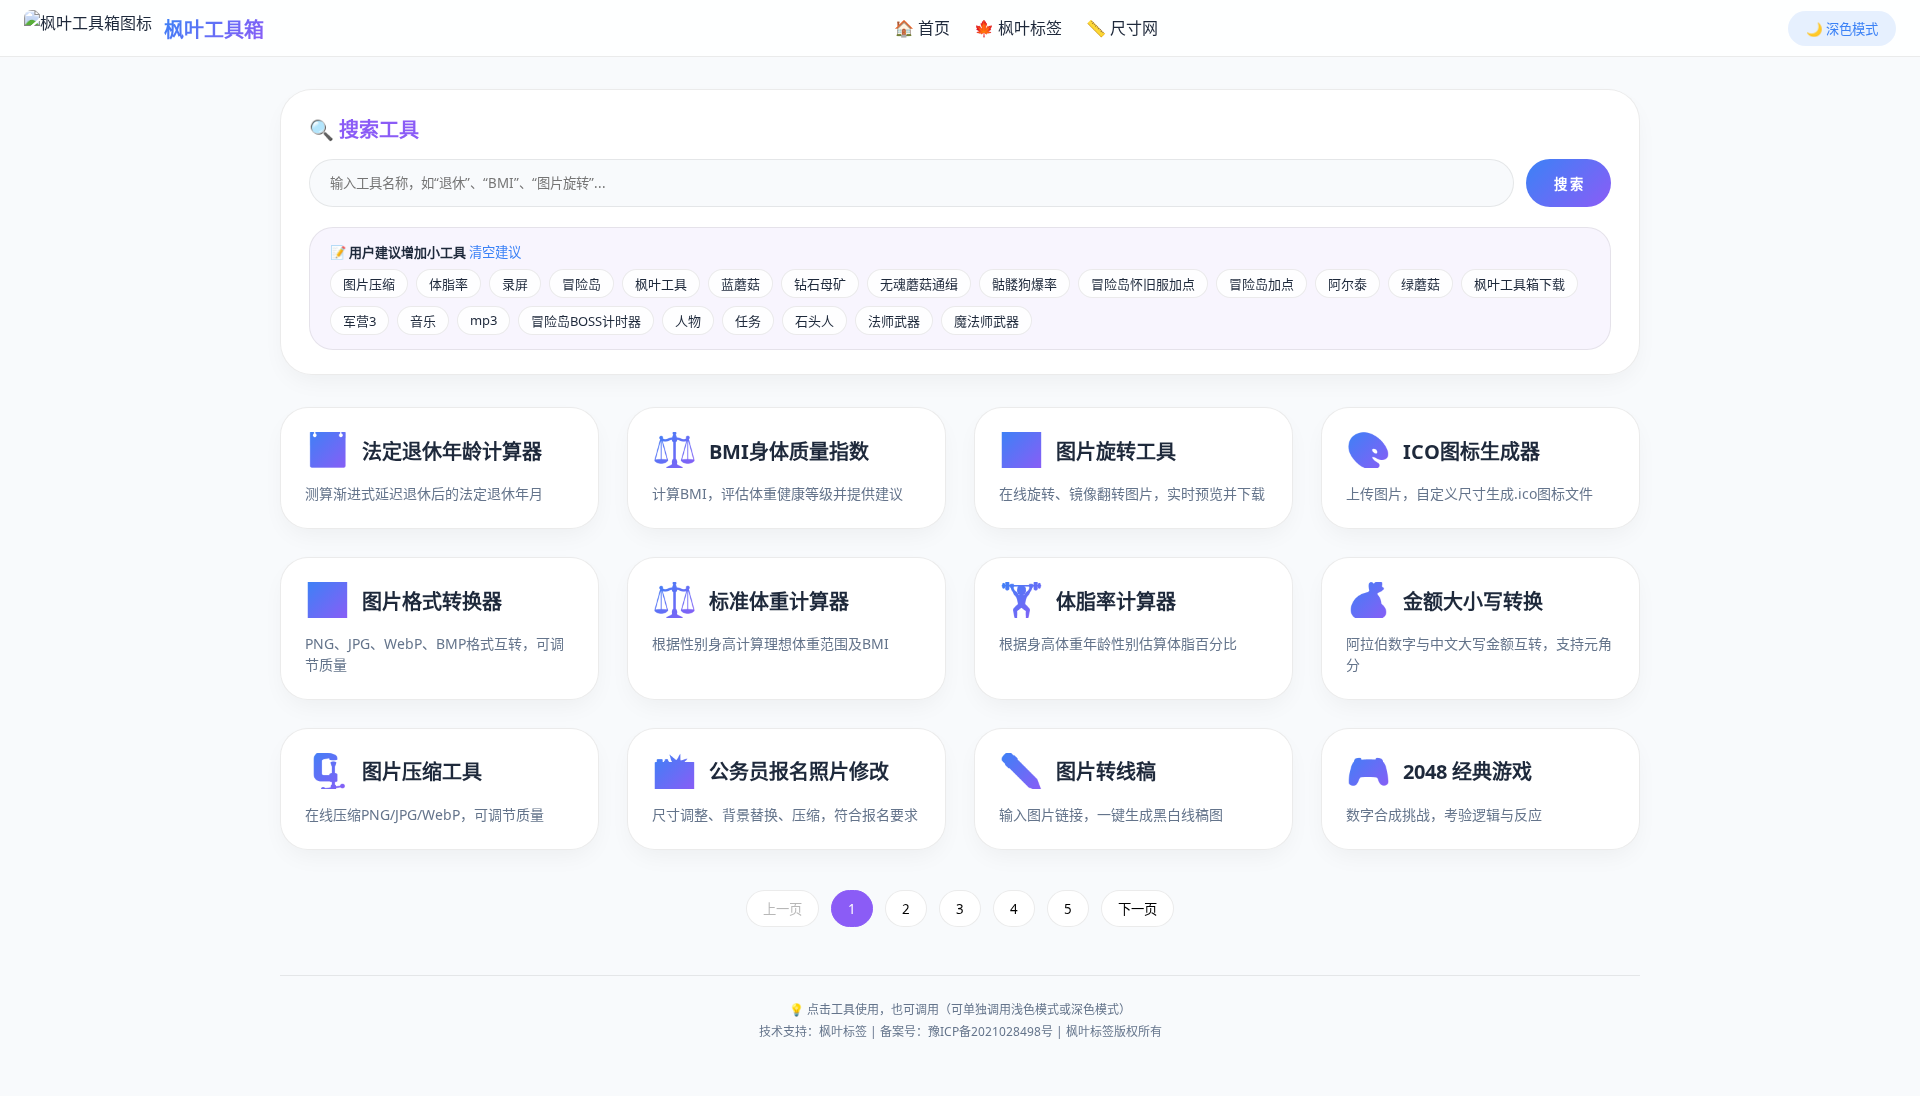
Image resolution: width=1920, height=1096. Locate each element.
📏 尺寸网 (1122, 28)
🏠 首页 (922, 28)
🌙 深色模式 (1842, 29)
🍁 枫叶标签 (1018, 28)
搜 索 (1568, 184)
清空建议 (495, 252)
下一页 (1137, 909)
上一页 (782, 909)
